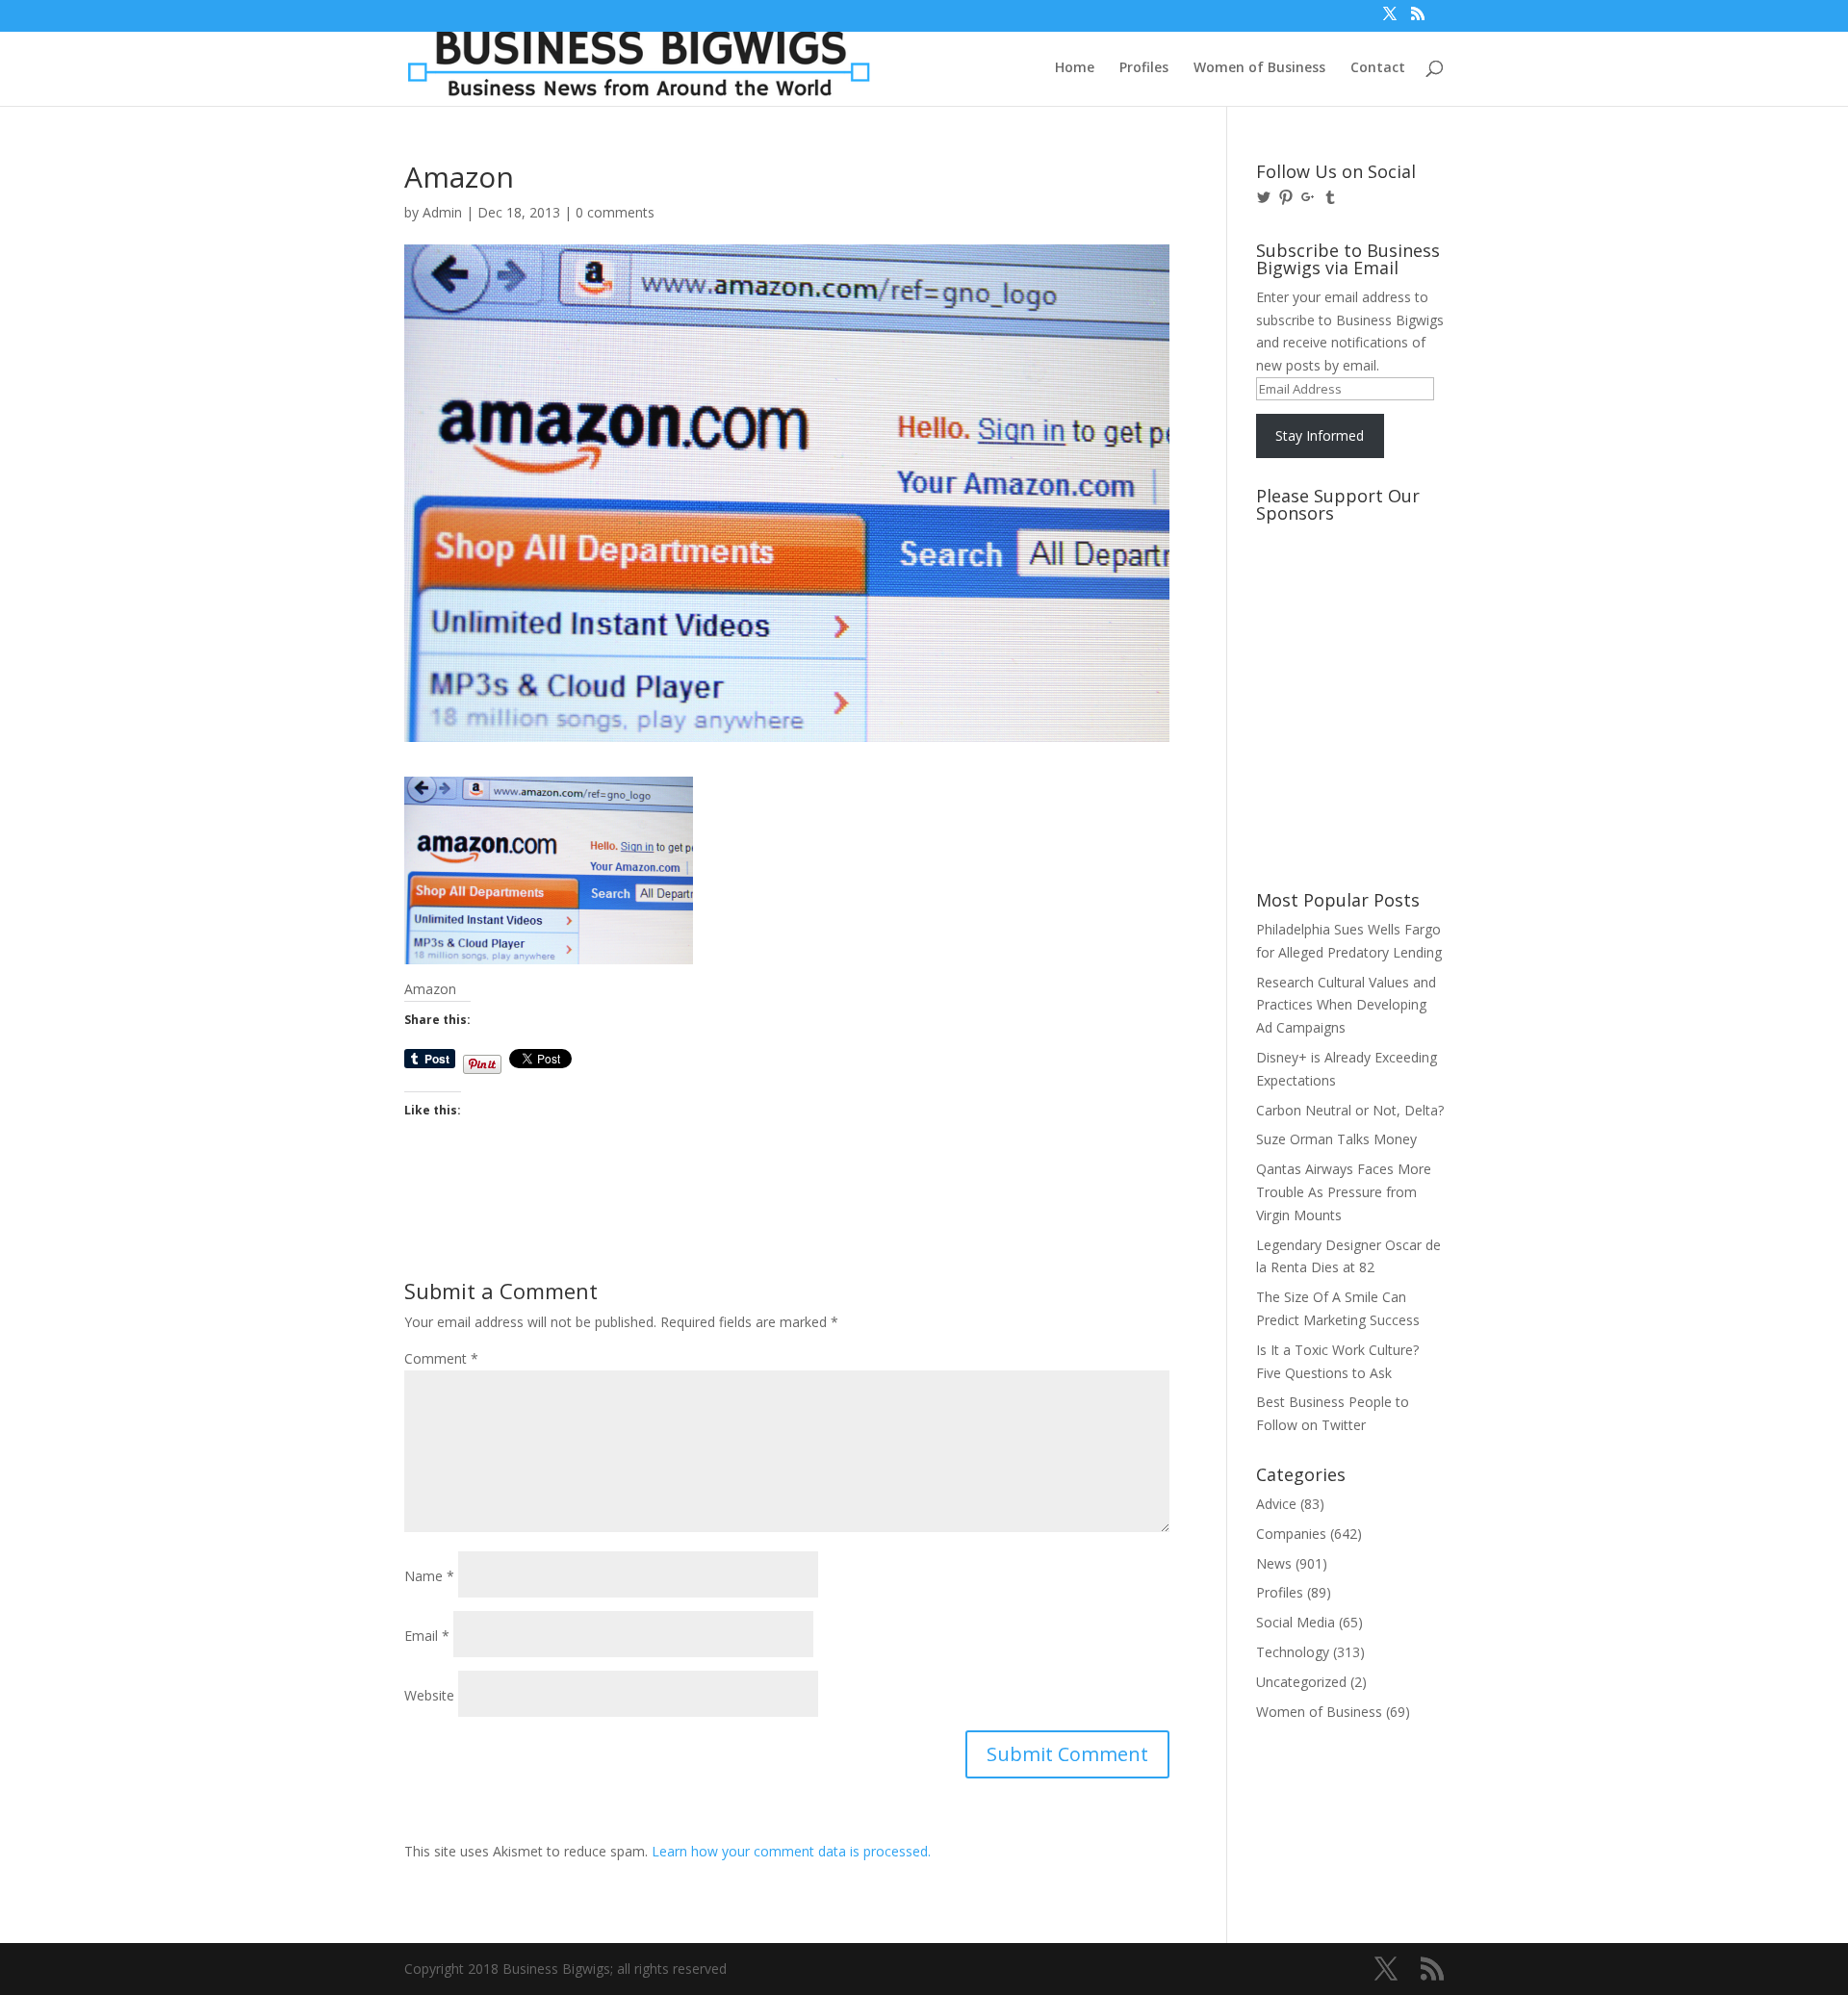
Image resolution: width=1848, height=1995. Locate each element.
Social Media (1296, 1622)
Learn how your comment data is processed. (791, 1851)
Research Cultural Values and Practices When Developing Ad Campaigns (1346, 1005)
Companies (1291, 1534)
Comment (441, 1358)
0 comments (615, 212)
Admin (442, 212)
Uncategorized (1301, 1682)
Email (427, 1636)
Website (429, 1695)
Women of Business (1259, 68)
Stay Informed (1320, 435)
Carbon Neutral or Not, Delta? (1350, 1110)
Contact (1378, 68)
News (1274, 1563)
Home (1075, 68)
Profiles (1144, 68)
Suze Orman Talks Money (1336, 1139)
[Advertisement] (1343, 603)
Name (429, 1576)
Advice (1276, 1504)
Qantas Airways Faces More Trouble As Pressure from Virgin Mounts (1344, 1192)
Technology (1293, 1652)
